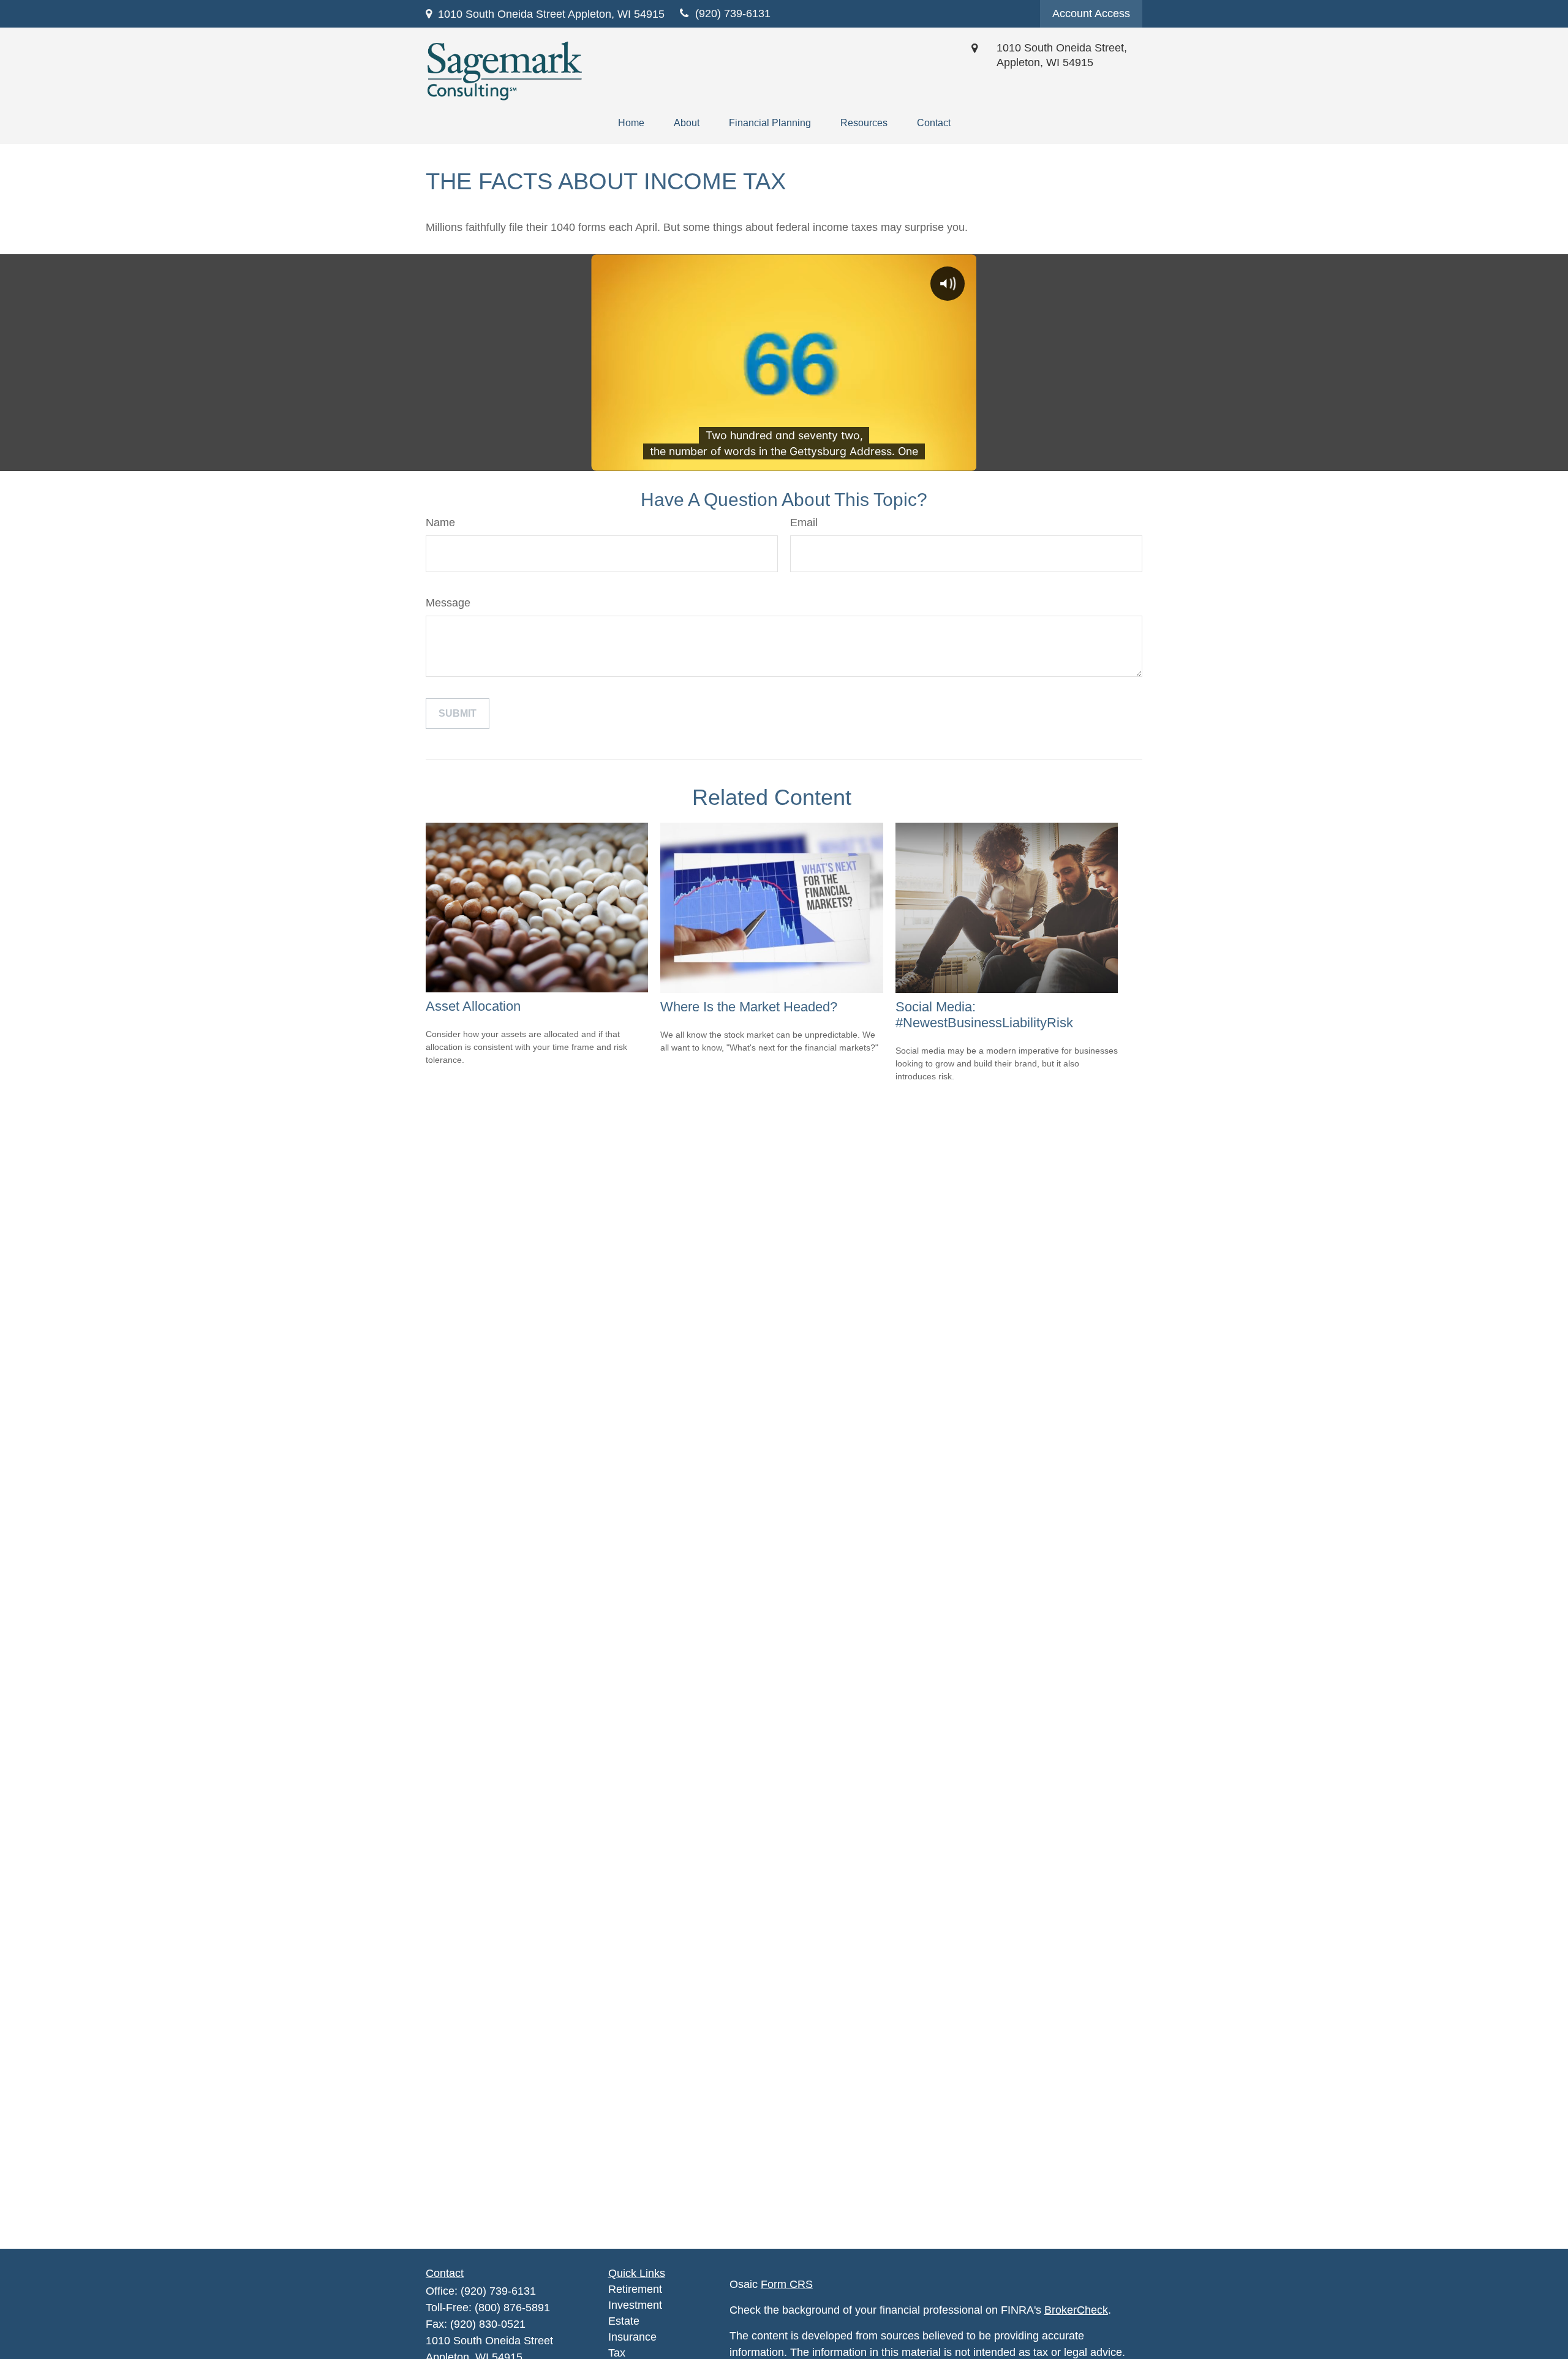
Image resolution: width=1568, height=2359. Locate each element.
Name (440, 523)
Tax (617, 2353)
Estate (624, 2321)
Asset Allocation (473, 1006)
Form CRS (787, 2284)
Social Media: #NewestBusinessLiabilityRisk (984, 1015)
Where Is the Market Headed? (749, 1007)
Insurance (632, 2337)
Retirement (635, 2289)
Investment (635, 2305)
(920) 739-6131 (498, 2291)
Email (804, 523)
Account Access (1091, 13)
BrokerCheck (1076, 2310)
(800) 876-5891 (512, 2308)
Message (448, 603)
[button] (631, 123)
